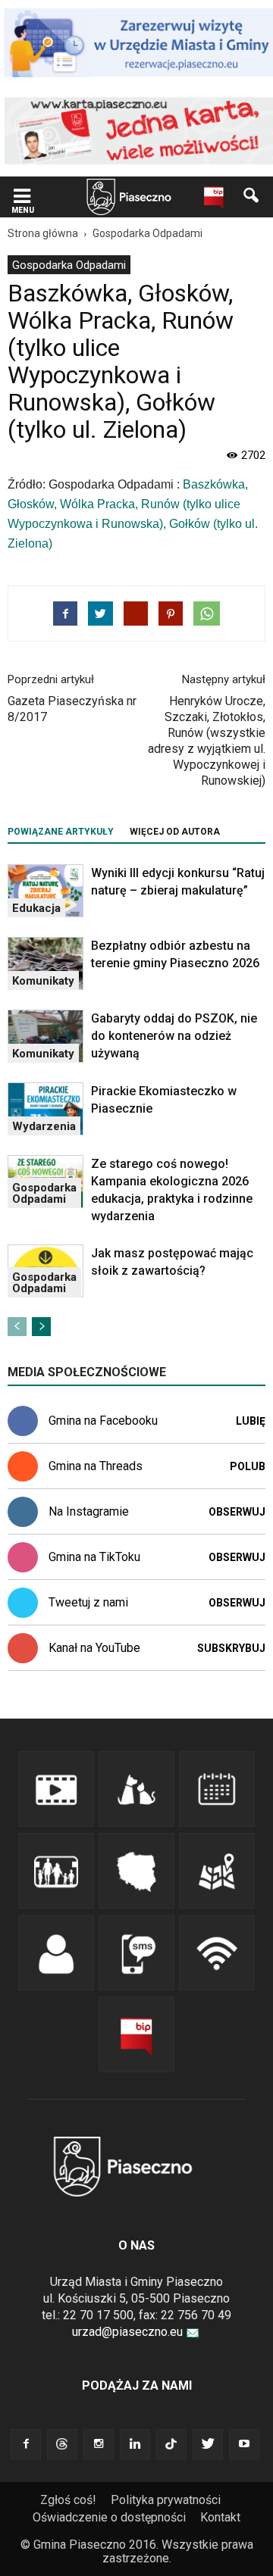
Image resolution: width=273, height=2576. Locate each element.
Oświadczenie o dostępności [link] (109, 2517)
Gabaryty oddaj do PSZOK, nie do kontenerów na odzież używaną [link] (174, 1036)
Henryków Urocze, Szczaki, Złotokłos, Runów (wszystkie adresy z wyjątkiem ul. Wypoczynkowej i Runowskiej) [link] (207, 741)
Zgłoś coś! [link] (68, 2500)
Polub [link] (248, 1466)
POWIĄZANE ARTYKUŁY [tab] (61, 832)
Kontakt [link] (220, 2517)
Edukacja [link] (36, 908)
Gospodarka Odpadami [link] (69, 265)
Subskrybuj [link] (231, 1648)
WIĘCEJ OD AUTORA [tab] (175, 832)
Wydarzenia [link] (44, 1126)
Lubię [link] (251, 1421)
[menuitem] (69, 265)
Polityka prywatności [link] (166, 2500)
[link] (22, 197)
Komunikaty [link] (43, 981)
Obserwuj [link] (237, 1512)
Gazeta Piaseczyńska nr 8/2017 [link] (72, 709)
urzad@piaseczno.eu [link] (127, 2332)
